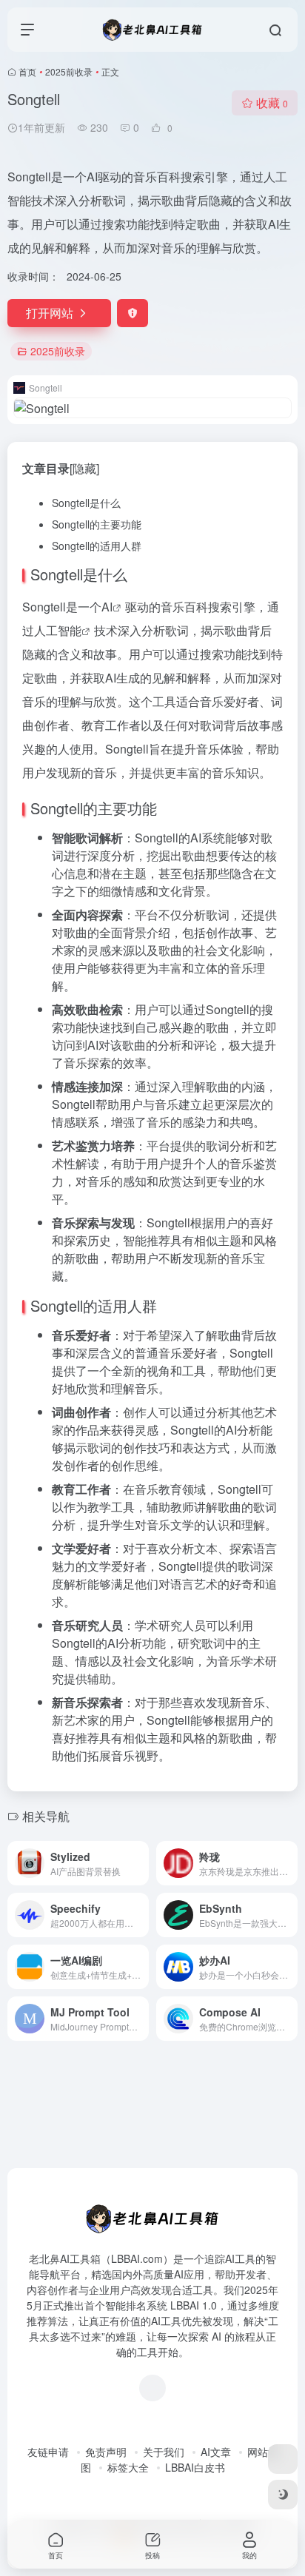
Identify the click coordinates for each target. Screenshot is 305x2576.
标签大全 (128, 2467)
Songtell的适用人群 (97, 546)
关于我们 (164, 2452)
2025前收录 (69, 71)
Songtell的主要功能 (97, 524)
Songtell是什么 (86, 503)
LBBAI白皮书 (195, 2467)
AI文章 (216, 2452)
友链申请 (48, 2452)
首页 (27, 71)
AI (107, 607)
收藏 (272, 103)
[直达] (141, 1863)
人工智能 (58, 630)
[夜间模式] (283, 2495)
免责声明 (106, 2452)
